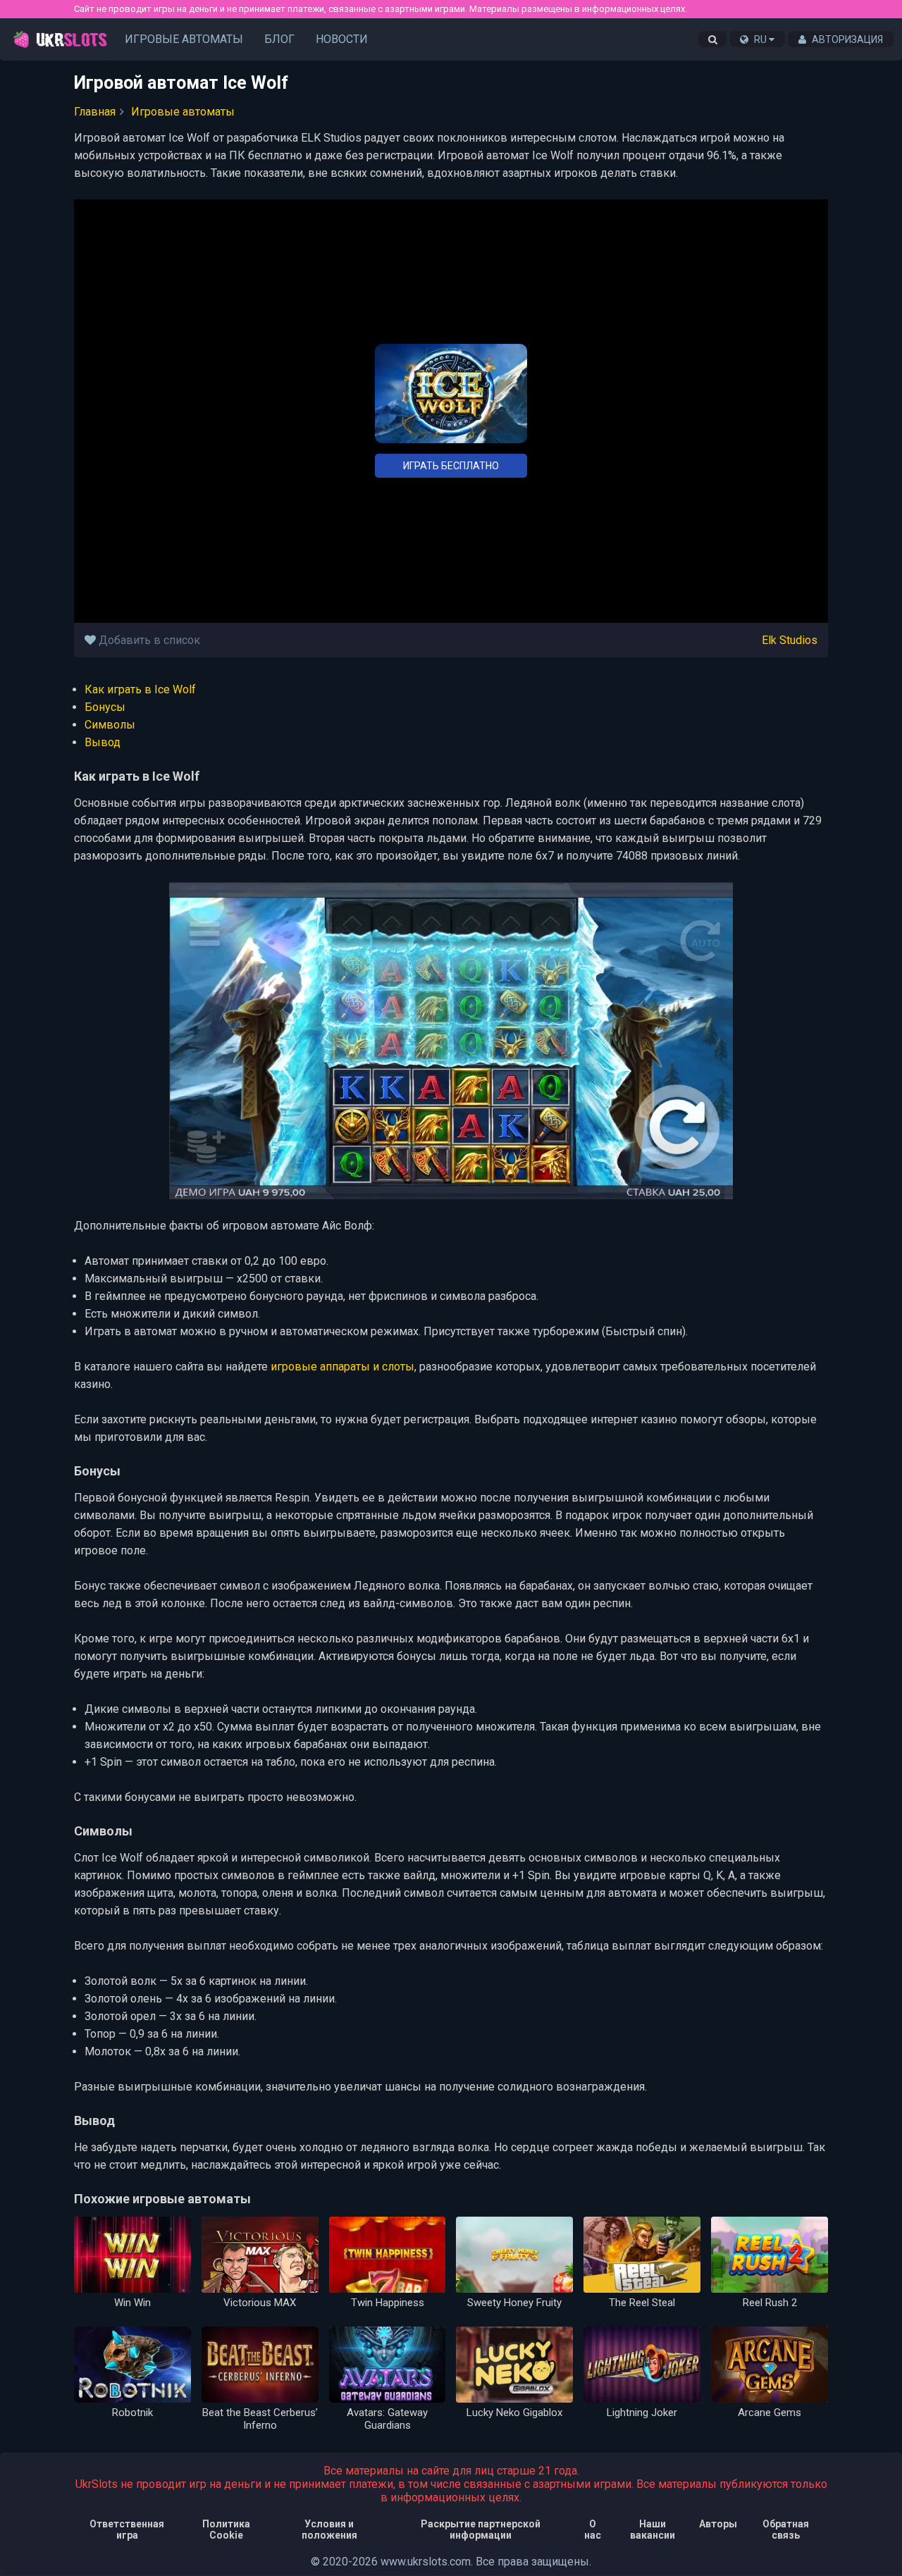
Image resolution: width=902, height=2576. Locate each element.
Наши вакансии (653, 2529)
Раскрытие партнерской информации (481, 2529)
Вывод (103, 742)
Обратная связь (786, 2529)
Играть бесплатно (451, 466)
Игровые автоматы (184, 39)
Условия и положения (329, 2529)
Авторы (718, 2524)
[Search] (712, 39)
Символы (110, 725)
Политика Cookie (226, 2529)
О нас (593, 2529)
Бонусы (105, 707)
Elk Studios (790, 640)
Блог (279, 39)
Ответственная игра (127, 2529)
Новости (342, 39)
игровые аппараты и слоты (342, 1367)
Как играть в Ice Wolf (140, 689)
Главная (95, 112)
